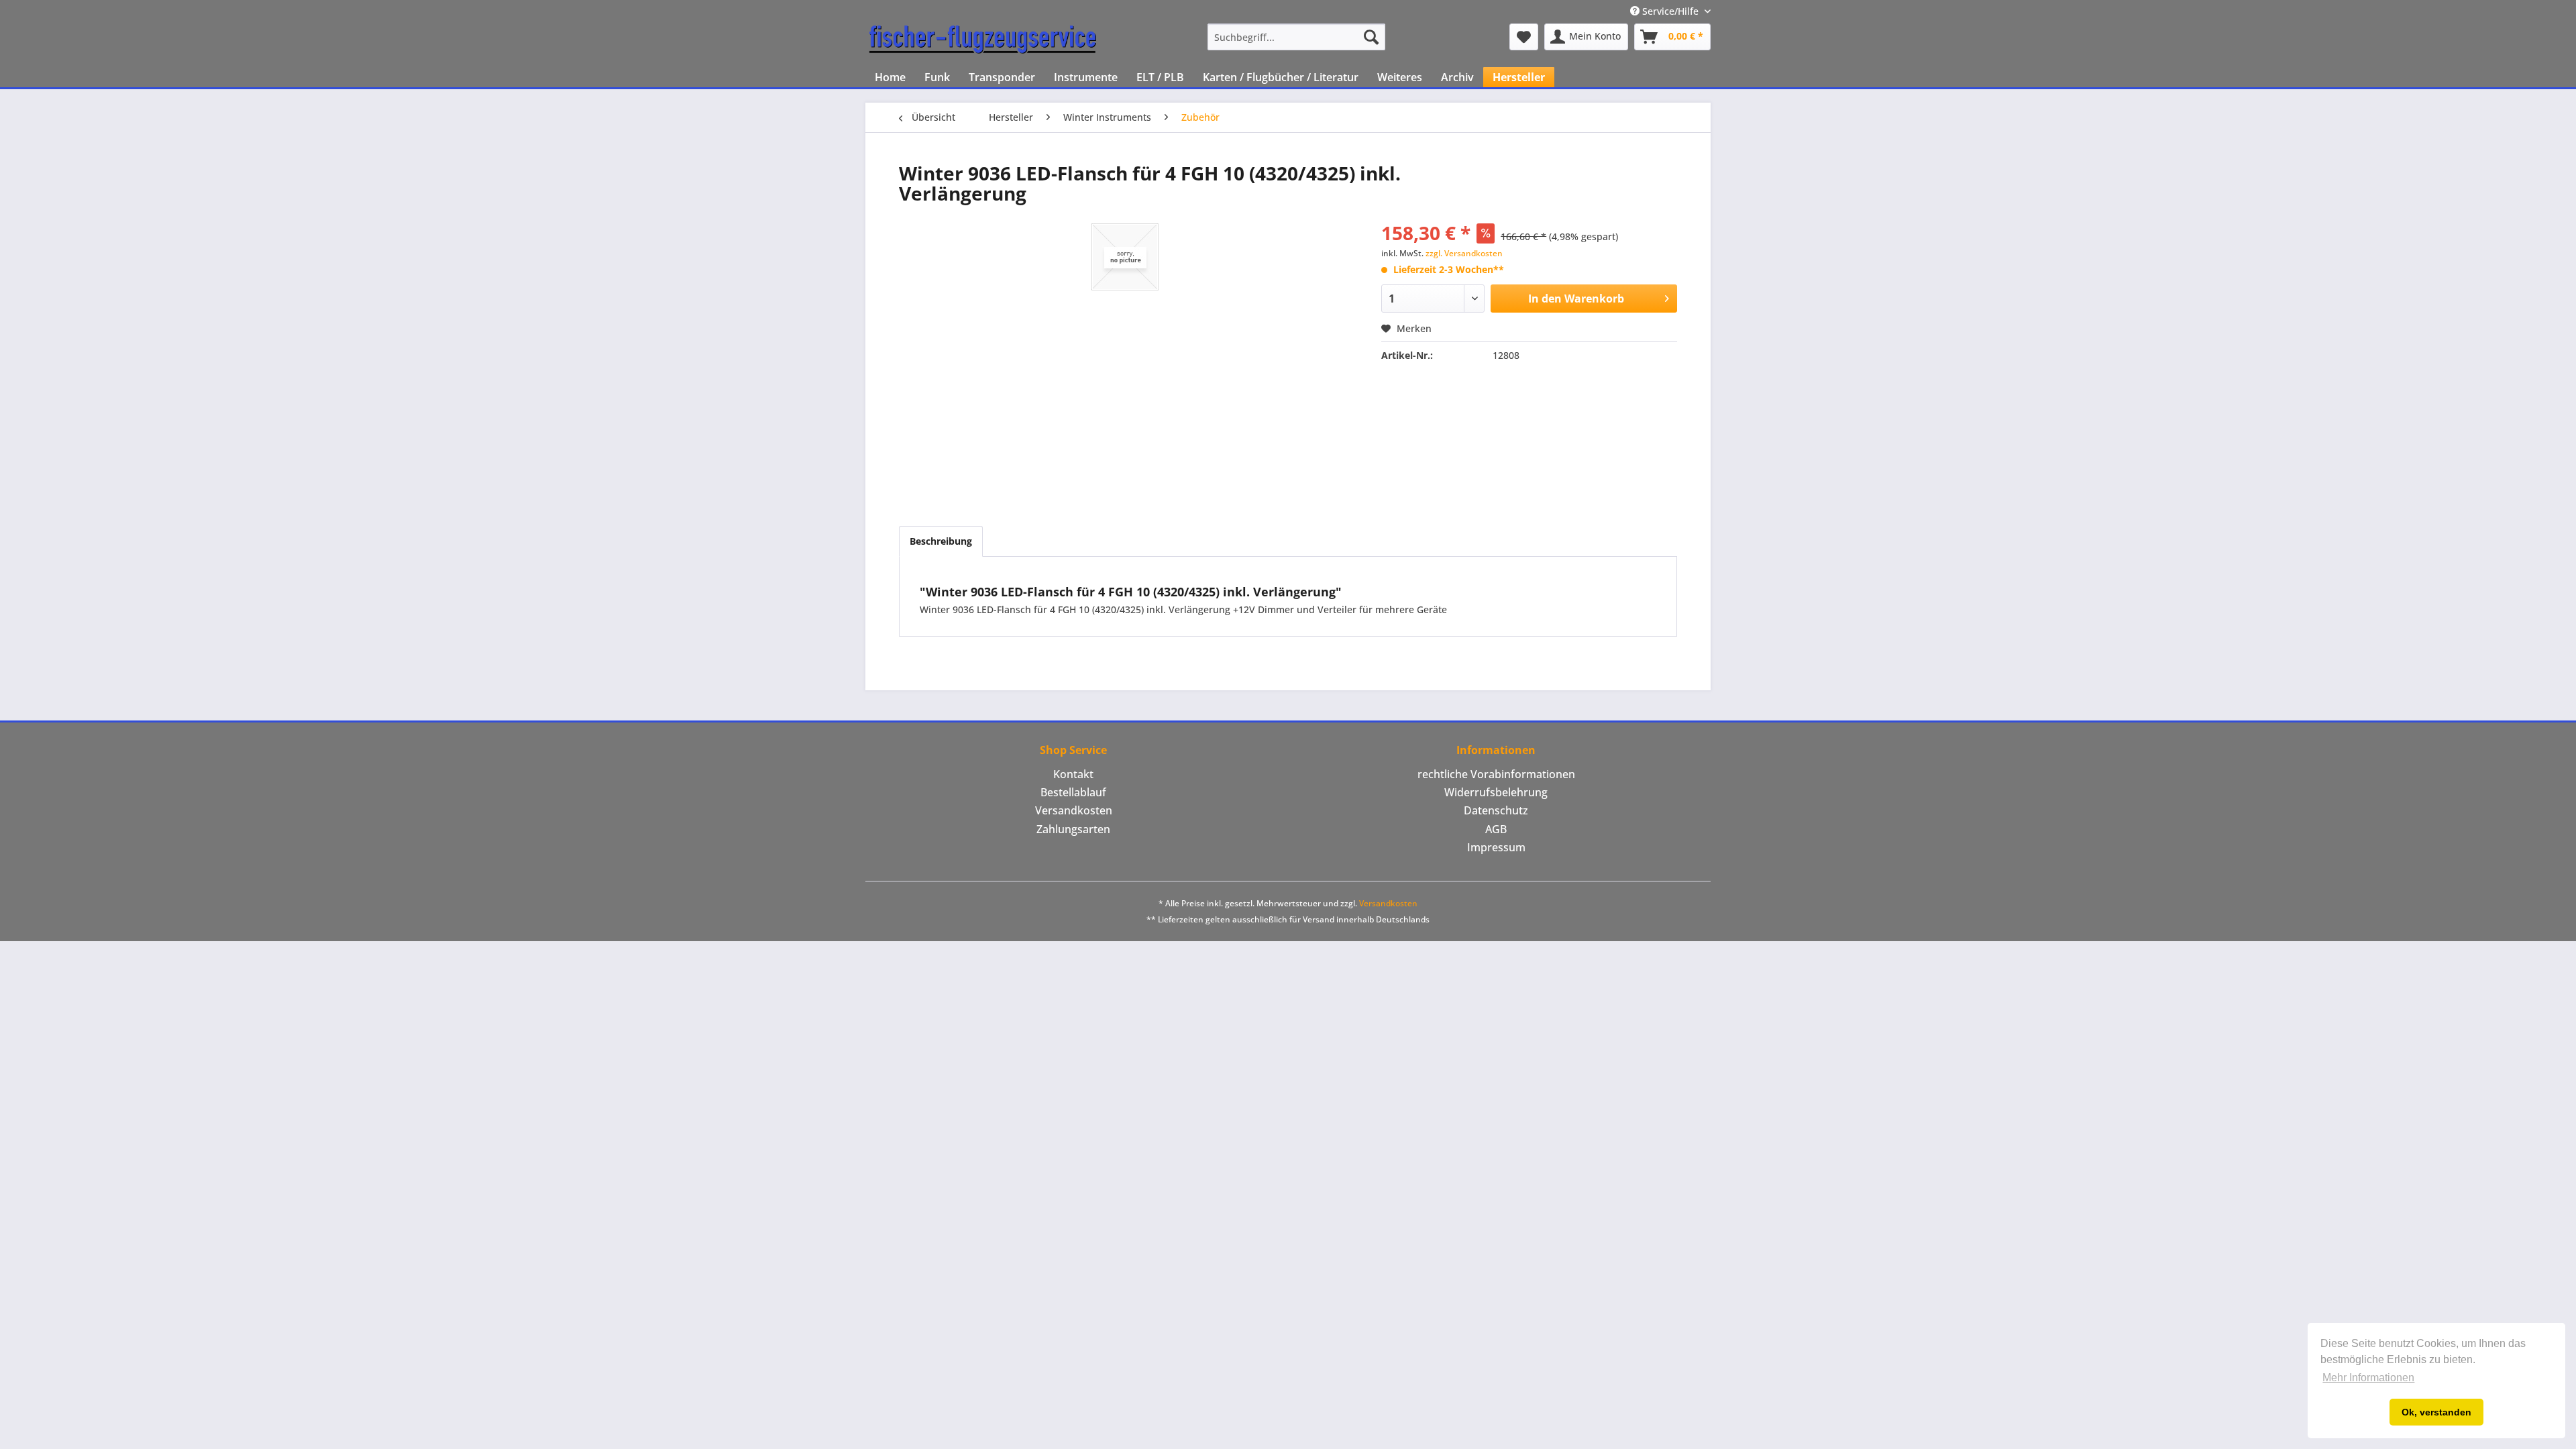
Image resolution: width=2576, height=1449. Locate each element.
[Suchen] (1371, 37)
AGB (1496, 829)
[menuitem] (1296, 37)
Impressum (1496, 847)
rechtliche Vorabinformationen (1496, 774)
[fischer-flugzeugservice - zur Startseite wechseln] (983, 40)
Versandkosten (1074, 810)
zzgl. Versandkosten (1464, 253)
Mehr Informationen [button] (2368, 1378)
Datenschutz (1496, 810)
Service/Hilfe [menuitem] (1670, 11)
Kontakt (1073, 774)
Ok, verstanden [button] (2436, 1412)
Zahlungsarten (1073, 829)
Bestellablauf (1073, 792)
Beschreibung (941, 541)
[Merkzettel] (1524, 37)
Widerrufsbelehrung (1496, 792)
